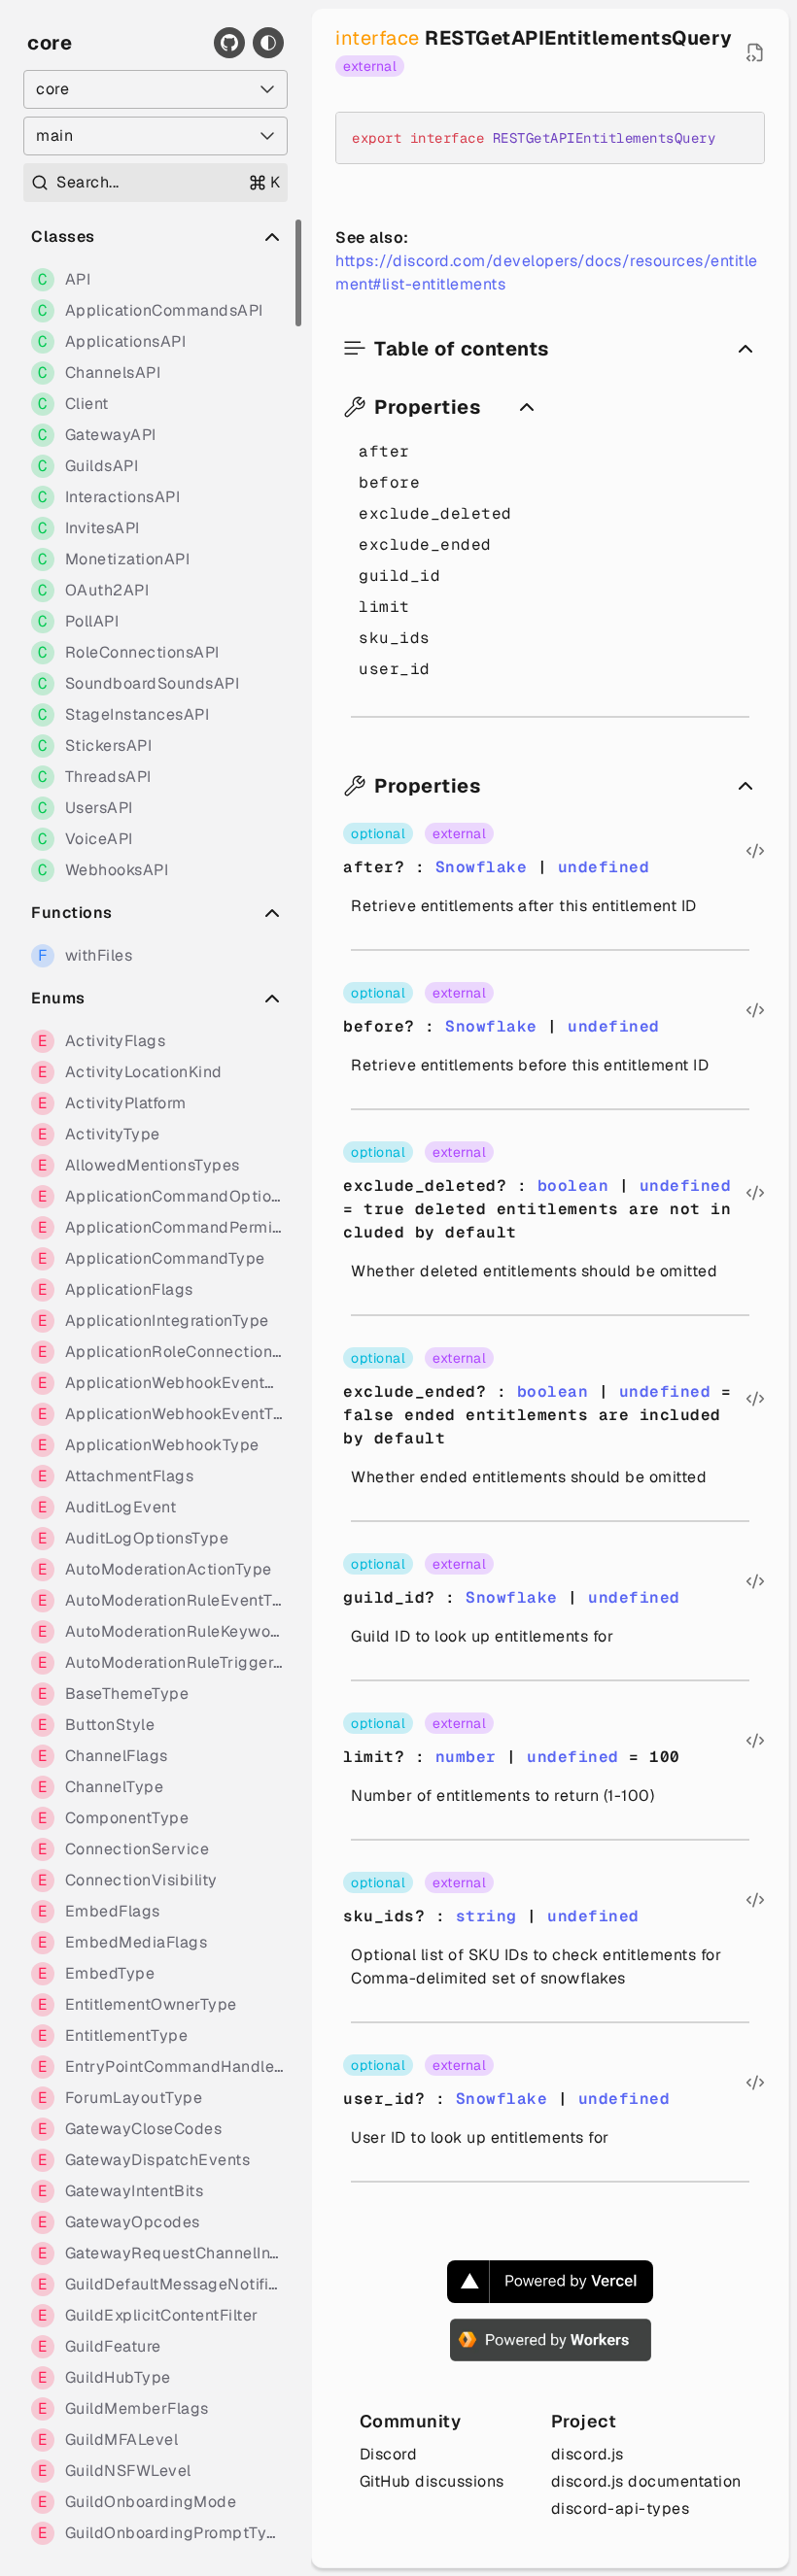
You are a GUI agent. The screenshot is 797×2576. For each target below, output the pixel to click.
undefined (604, 867)
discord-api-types (621, 2508)
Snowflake (482, 867)
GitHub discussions (432, 2481)
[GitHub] (229, 43)
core (50, 43)
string (486, 1916)
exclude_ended (425, 544)
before (389, 482)
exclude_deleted (435, 513)
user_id (395, 669)
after (384, 451)
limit (384, 607)
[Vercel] (550, 2282)
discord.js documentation (646, 2481)
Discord (389, 2454)
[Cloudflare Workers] (551, 2340)
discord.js (588, 2454)
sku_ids (395, 638)
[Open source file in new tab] (755, 52)
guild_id (399, 576)
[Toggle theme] (268, 43)
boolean (573, 1186)
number (466, 1757)
